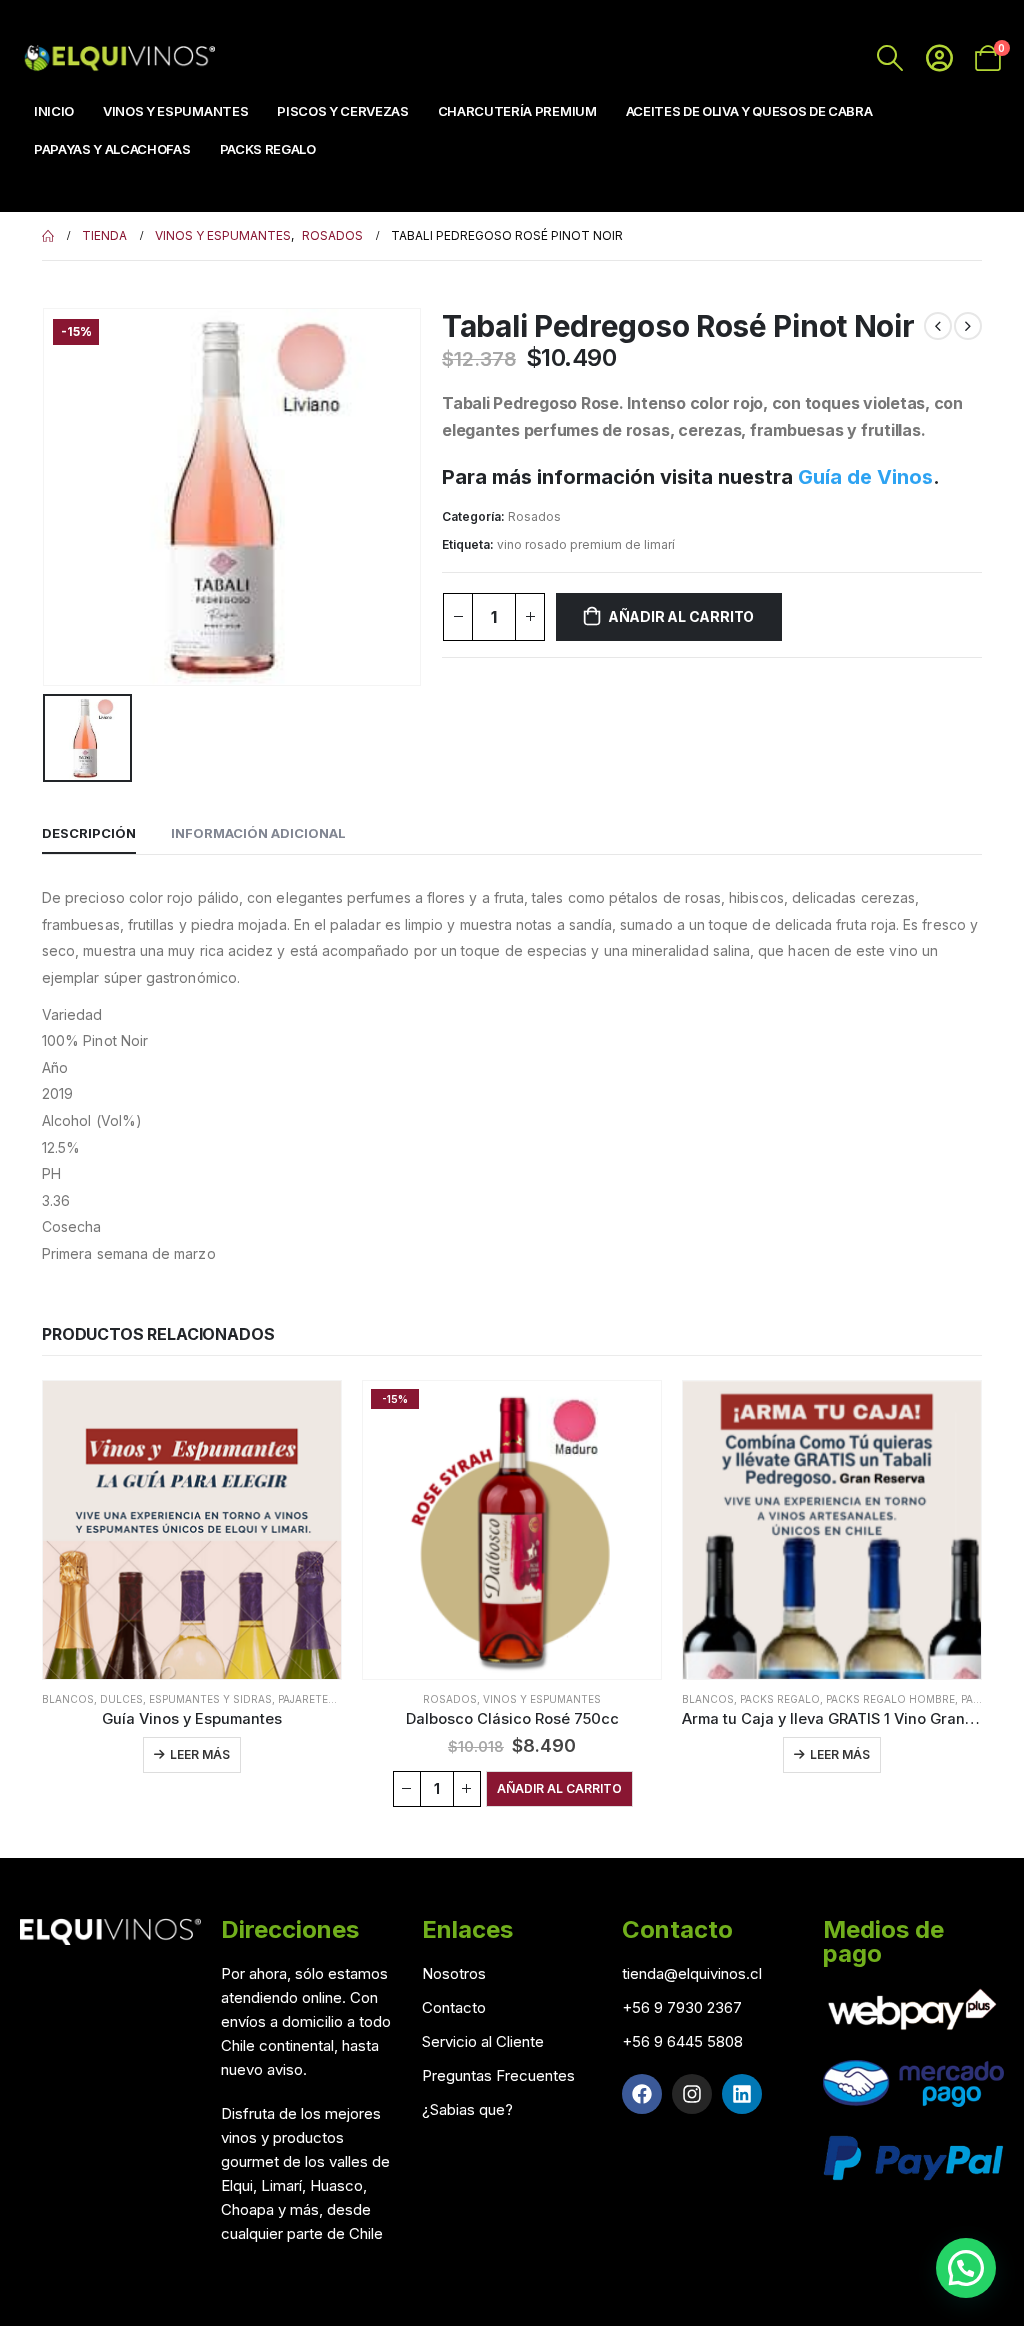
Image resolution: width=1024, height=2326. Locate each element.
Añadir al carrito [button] (559, 1788)
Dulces (121, 1699)
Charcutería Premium (517, 111)
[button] (966, 2268)
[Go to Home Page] (48, 236)
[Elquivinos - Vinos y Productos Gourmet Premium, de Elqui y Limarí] (117, 58)
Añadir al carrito (681, 616)
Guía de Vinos (865, 477)
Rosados (534, 516)
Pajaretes (306, 1699)
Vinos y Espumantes (175, 111)
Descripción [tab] (89, 833)
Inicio (54, 111)
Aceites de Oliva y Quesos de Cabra (749, 111)
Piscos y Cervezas (342, 111)
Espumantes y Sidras (210, 1699)
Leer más (200, 1754)
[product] (192, 1530)
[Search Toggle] (890, 58)
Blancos (68, 1699)
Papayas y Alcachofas (112, 149)
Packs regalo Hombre (890, 1699)
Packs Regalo (268, 149)
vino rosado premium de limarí (586, 544)
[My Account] (939, 57)
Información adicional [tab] (258, 833)
